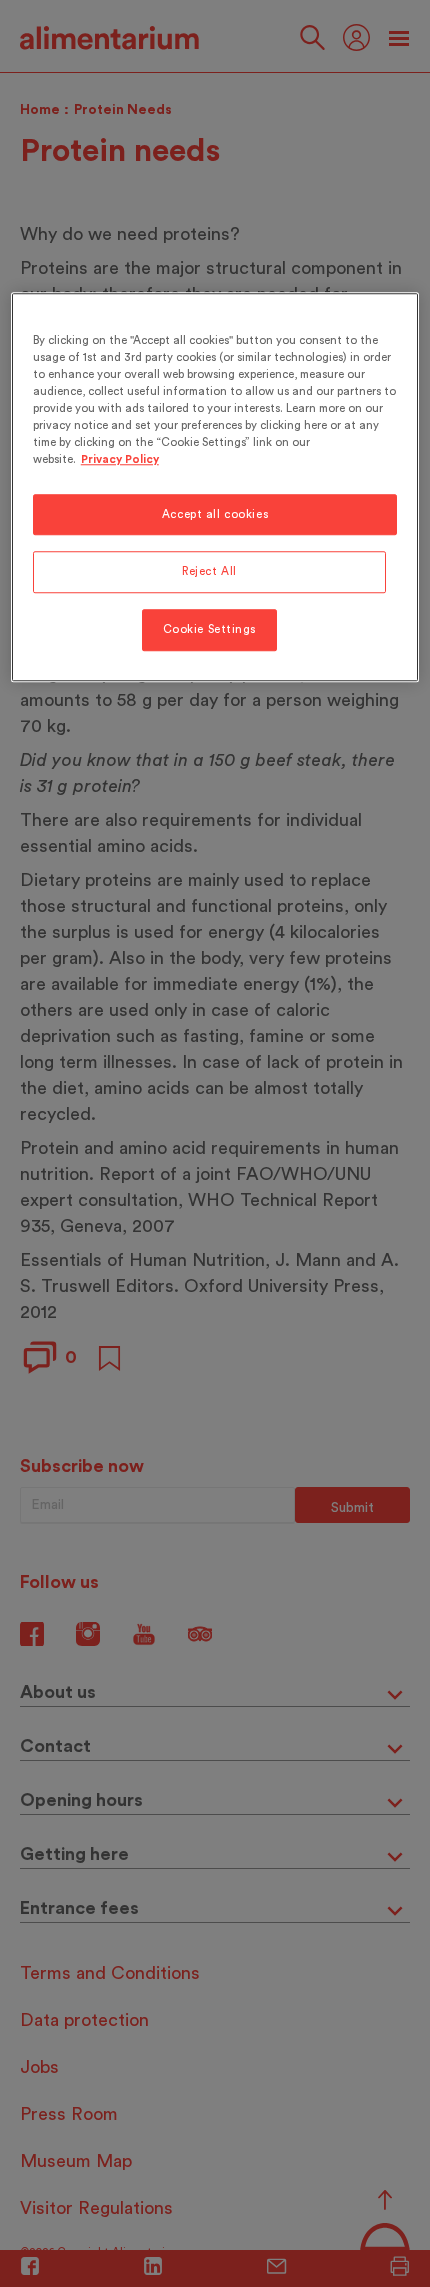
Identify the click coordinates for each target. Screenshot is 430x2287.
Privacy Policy (120, 460)
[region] (215, 487)
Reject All (209, 572)
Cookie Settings (210, 630)
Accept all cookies (215, 514)
